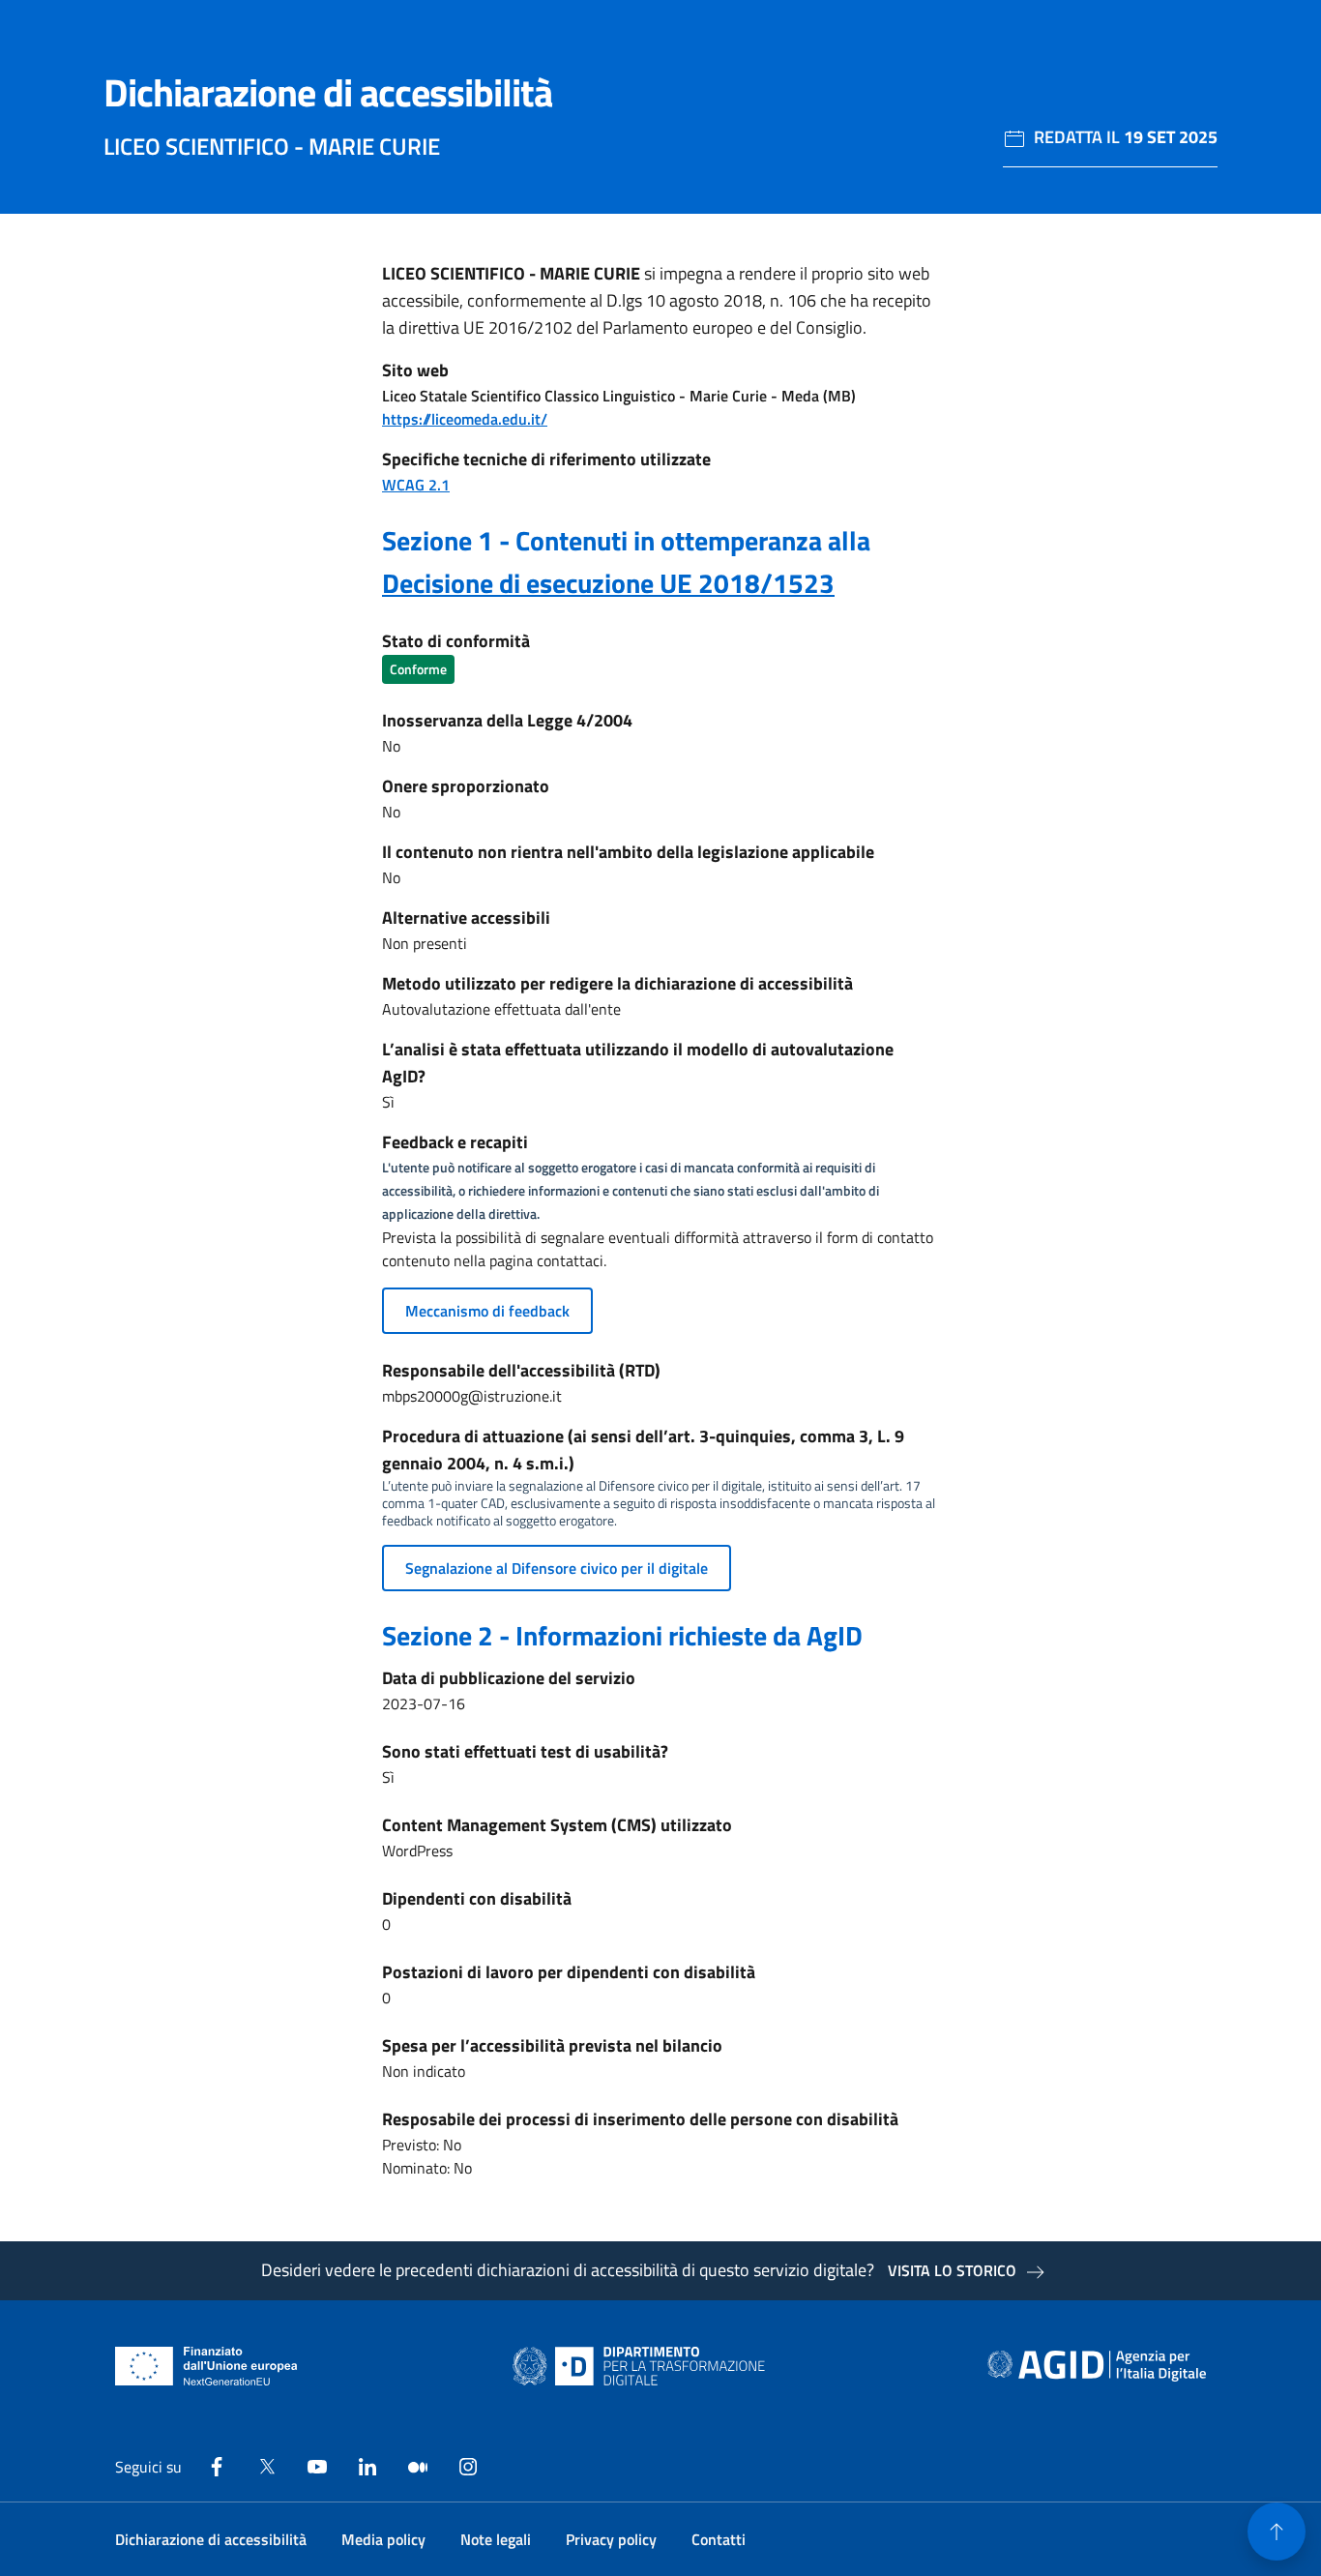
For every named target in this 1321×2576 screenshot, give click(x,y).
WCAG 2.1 (416, 485)
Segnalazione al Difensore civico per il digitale (557, 1568)
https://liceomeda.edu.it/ (465, 419)
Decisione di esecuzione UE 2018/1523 (608, 583)
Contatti (719, 2539)
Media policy (383, 2539)
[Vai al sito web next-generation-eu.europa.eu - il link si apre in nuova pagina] (206, 2366)
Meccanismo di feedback (487, 1311)
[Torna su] (1277, 2532)
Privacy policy (611, 2539)
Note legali (496, 2539)
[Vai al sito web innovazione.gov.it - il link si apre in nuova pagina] (643, 2366)
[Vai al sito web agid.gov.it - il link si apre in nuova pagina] (1097, 2366)
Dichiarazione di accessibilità (211, 2539)
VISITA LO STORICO (952, 2270)
